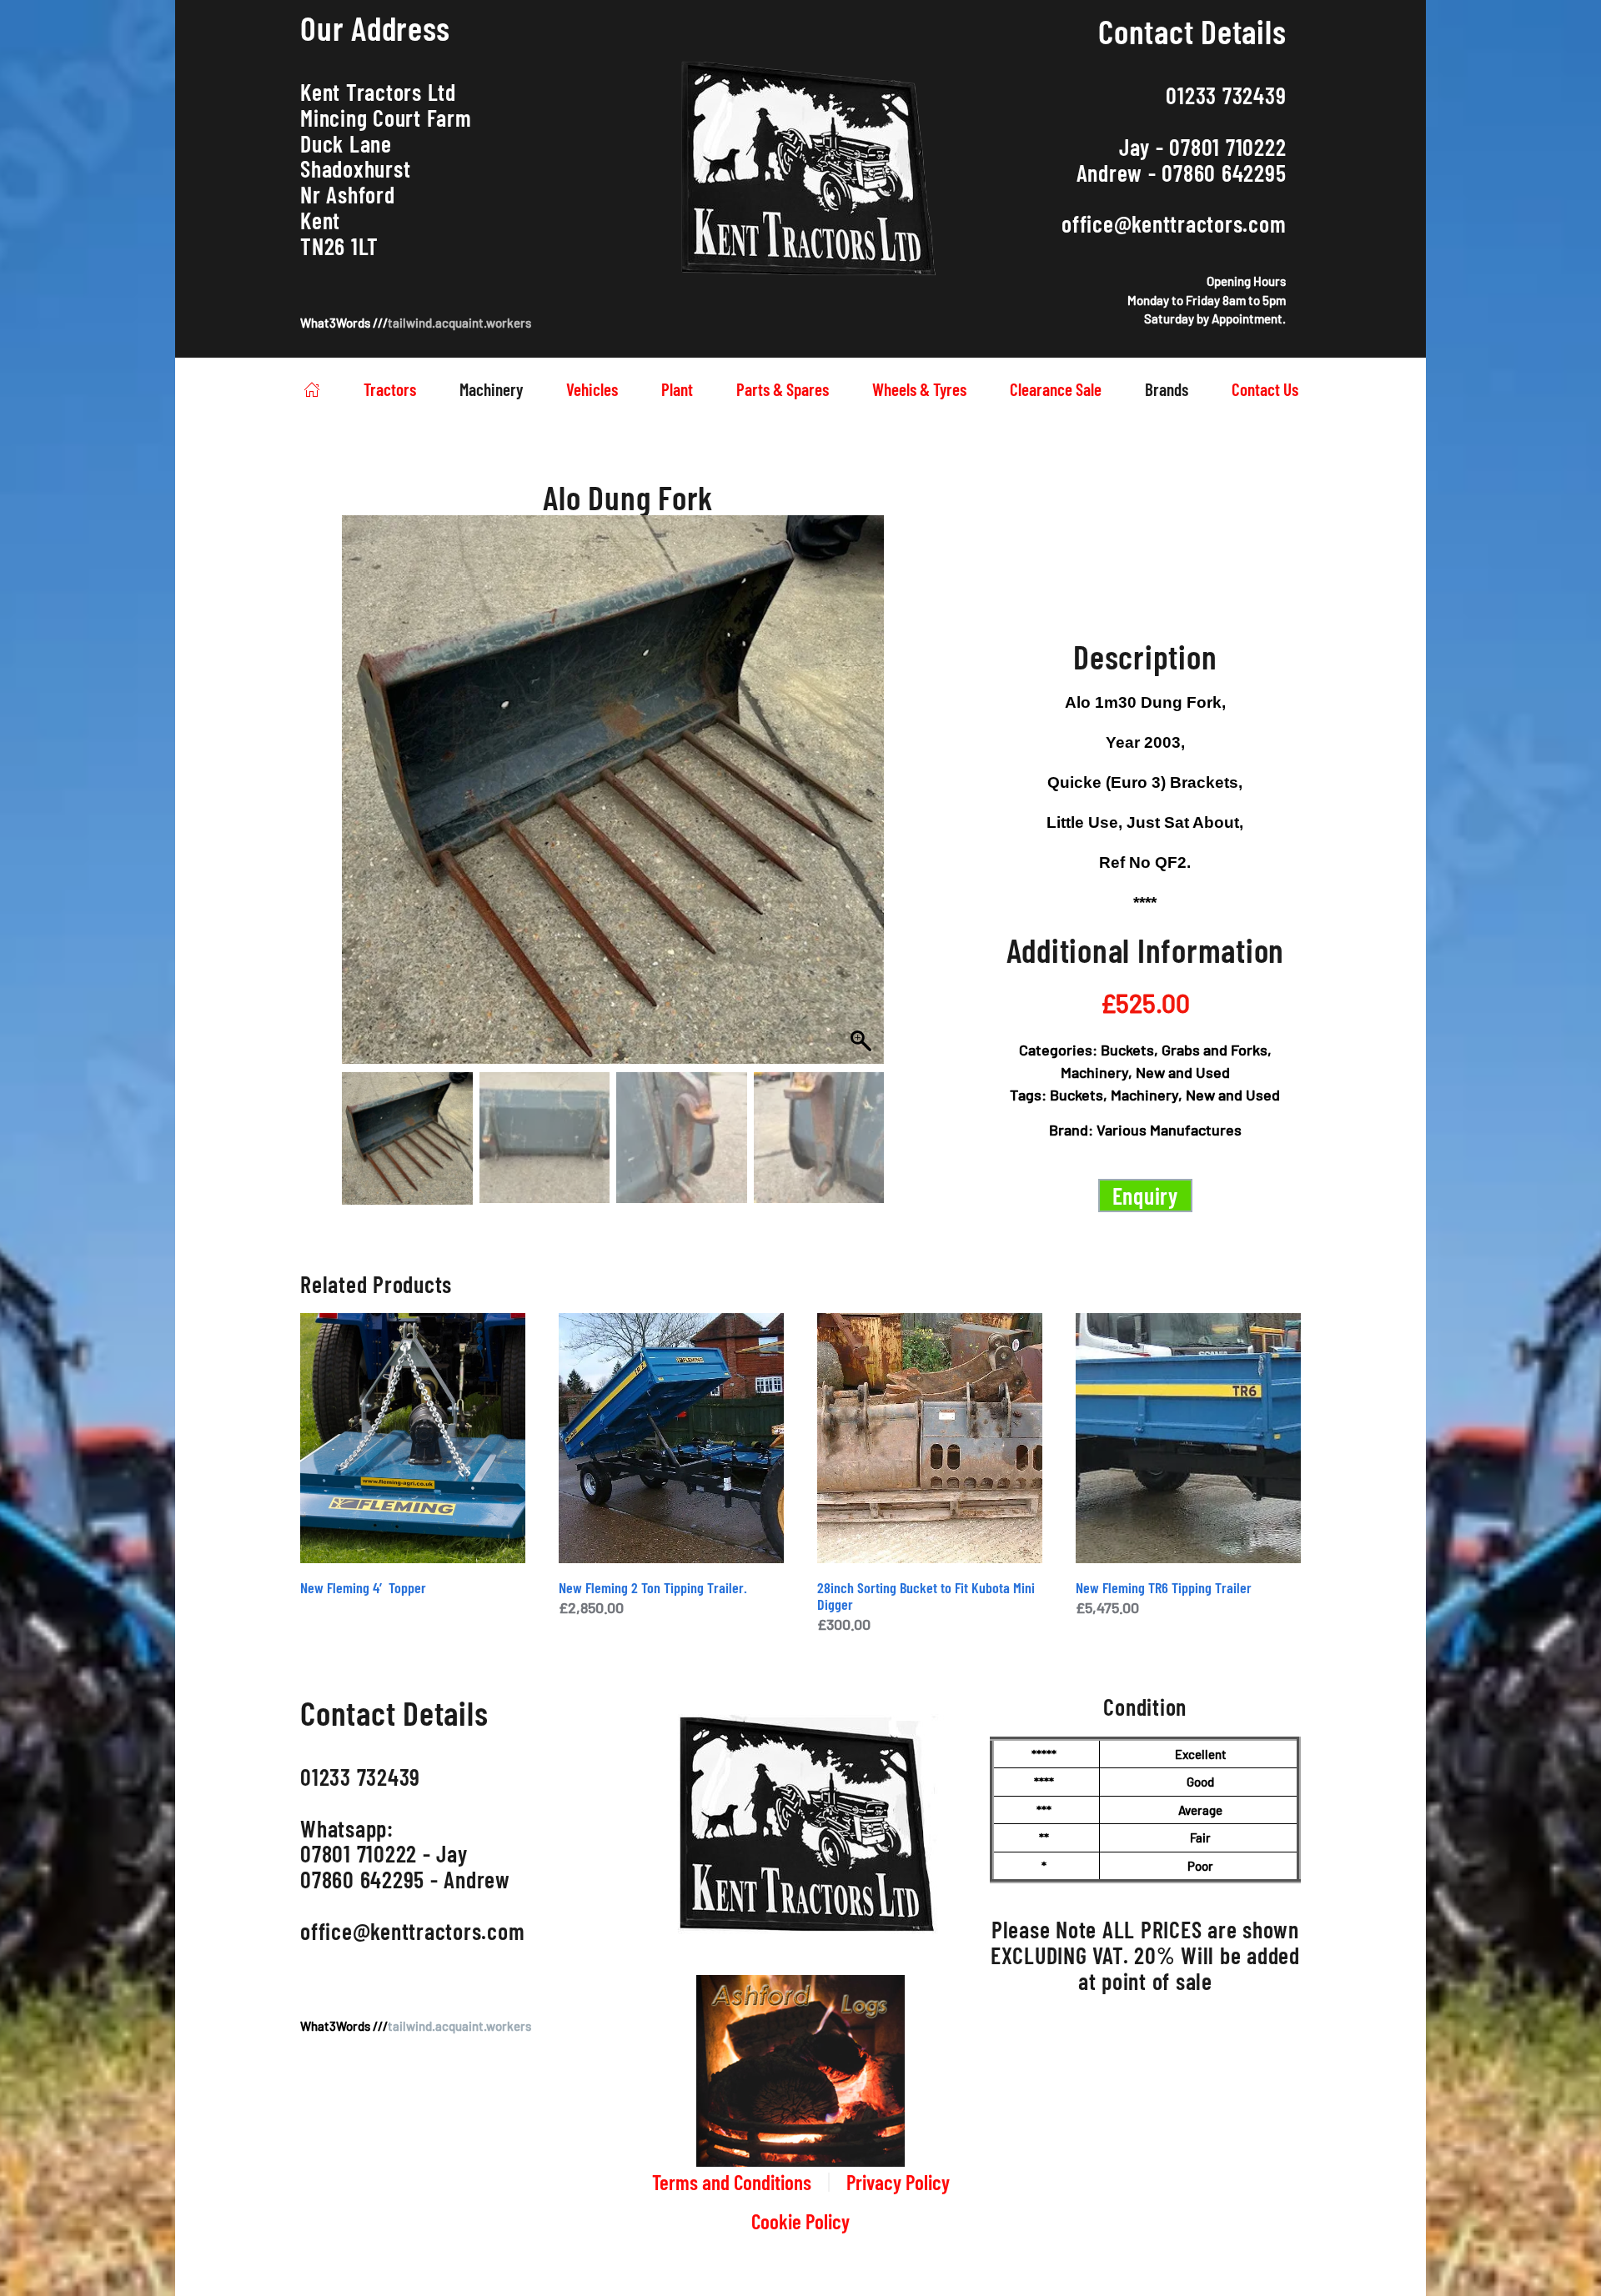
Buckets (1077, 1095)
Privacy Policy (898, 2182)
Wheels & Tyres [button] (919, 389)
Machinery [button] (491, 389)
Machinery (1094, 1072)
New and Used (1183, 1072)
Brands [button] (1167, 389)
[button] (856, 810)
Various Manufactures (1169, 1130)
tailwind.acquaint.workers (459, 323)
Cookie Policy (800, 2221)
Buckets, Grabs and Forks (1184, 1050)
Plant (677, 389)
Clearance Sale (1056, 389)
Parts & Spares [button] (783, 389)
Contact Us (1265, 389)
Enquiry (1145, 1196)
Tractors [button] (390, 389)
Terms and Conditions (732, 2182)
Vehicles (592, 389)
